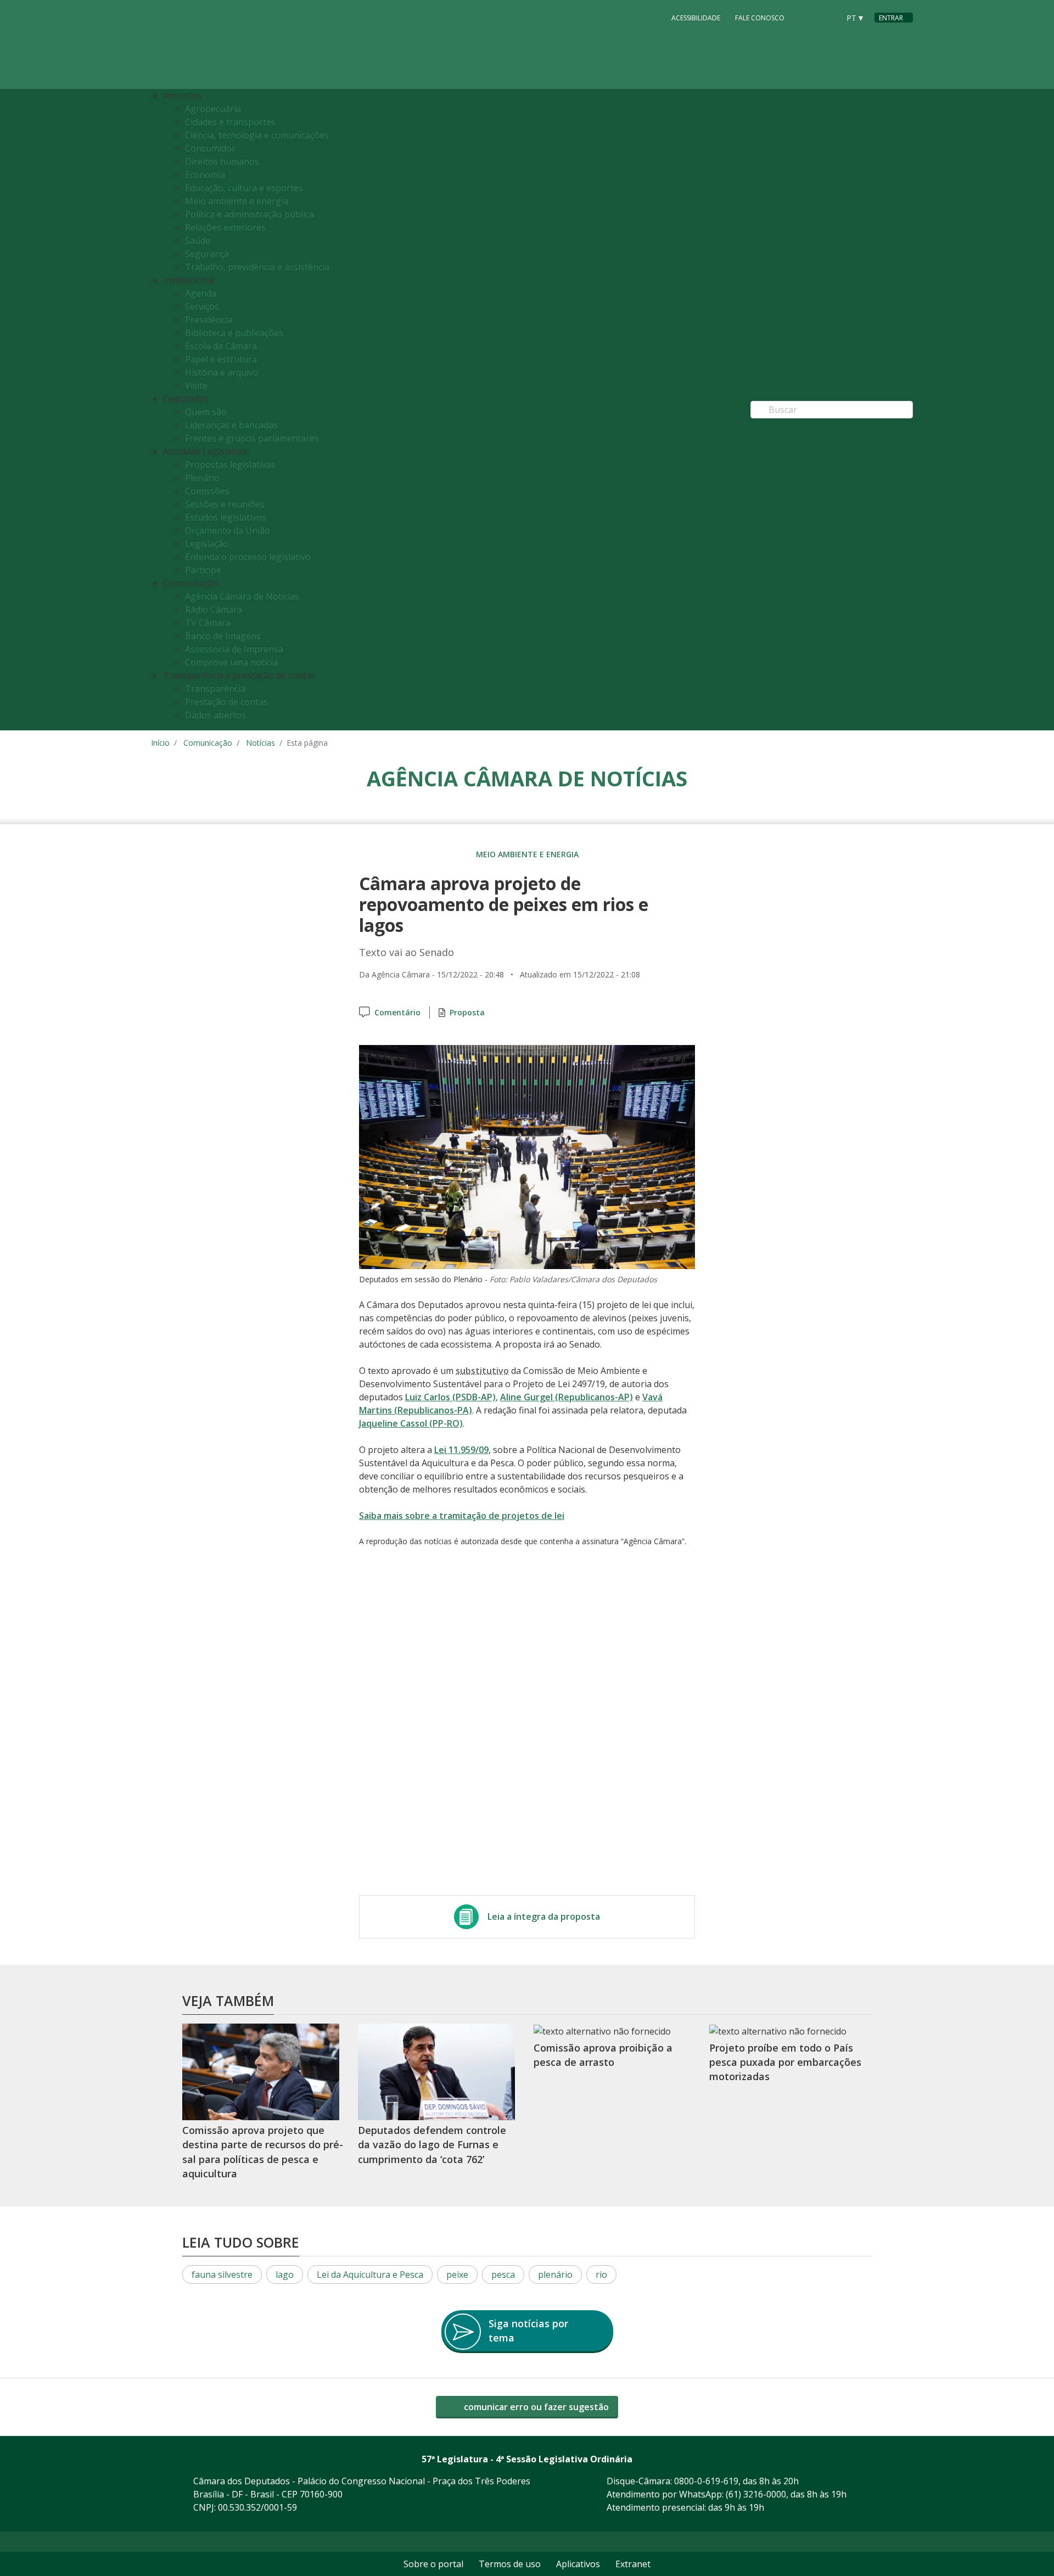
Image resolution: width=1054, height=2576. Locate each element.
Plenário (202, 478)
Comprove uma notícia (231, 662)
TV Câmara (208, 623)
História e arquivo (222, 372)
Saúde (198, 241)
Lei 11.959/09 (461, 1450)
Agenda (201, 293)
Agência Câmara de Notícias (242, 596)
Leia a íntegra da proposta (544, 1916)
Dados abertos (215, 715)
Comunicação (208, 743)
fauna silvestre (222, 2275)
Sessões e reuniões (225, 504)
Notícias (260, 743)
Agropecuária (213, 109)
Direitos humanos (222, 161)
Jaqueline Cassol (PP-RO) (411, 1423)
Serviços (202, 306)
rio (601, 2275)
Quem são (206, 412)
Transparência (215, 689)
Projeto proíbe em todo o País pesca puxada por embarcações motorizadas (785, 2062)
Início (160, 743)
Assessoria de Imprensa (234, 649)
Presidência (209, 320)
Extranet (633, 2564)
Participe (203, 570)
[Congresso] (806, 17)
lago (285, 2275)
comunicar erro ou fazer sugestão (535, 2407)
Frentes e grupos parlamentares (252, 438)
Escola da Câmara (221, 346)
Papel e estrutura (221, 359)
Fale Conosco (760, 18)
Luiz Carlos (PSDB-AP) (450, 1397)
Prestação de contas (226, 702)
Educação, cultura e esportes (244, 188)
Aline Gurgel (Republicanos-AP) (567, 1397)
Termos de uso (510, 2564)
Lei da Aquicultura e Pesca (370, 2275)
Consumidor (210, 148)
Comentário (397, 1012)
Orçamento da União (228, 530)
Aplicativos (578, 2564)
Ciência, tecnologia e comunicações (257, 135)
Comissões (207, 491)
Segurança (207, 254)
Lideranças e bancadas (231, 425)
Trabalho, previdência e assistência (257, 267)
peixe (457, 2275)
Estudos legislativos (226, 517)
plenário (555, 2275)
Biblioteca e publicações (234, 333)
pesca (503, 2275)
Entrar (891, 18)
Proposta (467, 1012)
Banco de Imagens (223, 636)
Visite (196, 385)
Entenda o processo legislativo (248, 557)
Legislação (207, 544)
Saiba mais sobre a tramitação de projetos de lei (462, 1516)
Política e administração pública (250, 214)
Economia (205, 175)
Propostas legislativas (230, 465)
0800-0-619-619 (706, 2481)
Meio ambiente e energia (237, 201)
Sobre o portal (433, 2564)
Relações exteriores (225, 227)
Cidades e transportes (230, 122)
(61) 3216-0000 (756, 2494)
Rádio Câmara (214, 610)
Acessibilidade (696, 18)
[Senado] (827, 17)
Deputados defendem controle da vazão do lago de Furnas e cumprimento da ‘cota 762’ (432, 2145)
